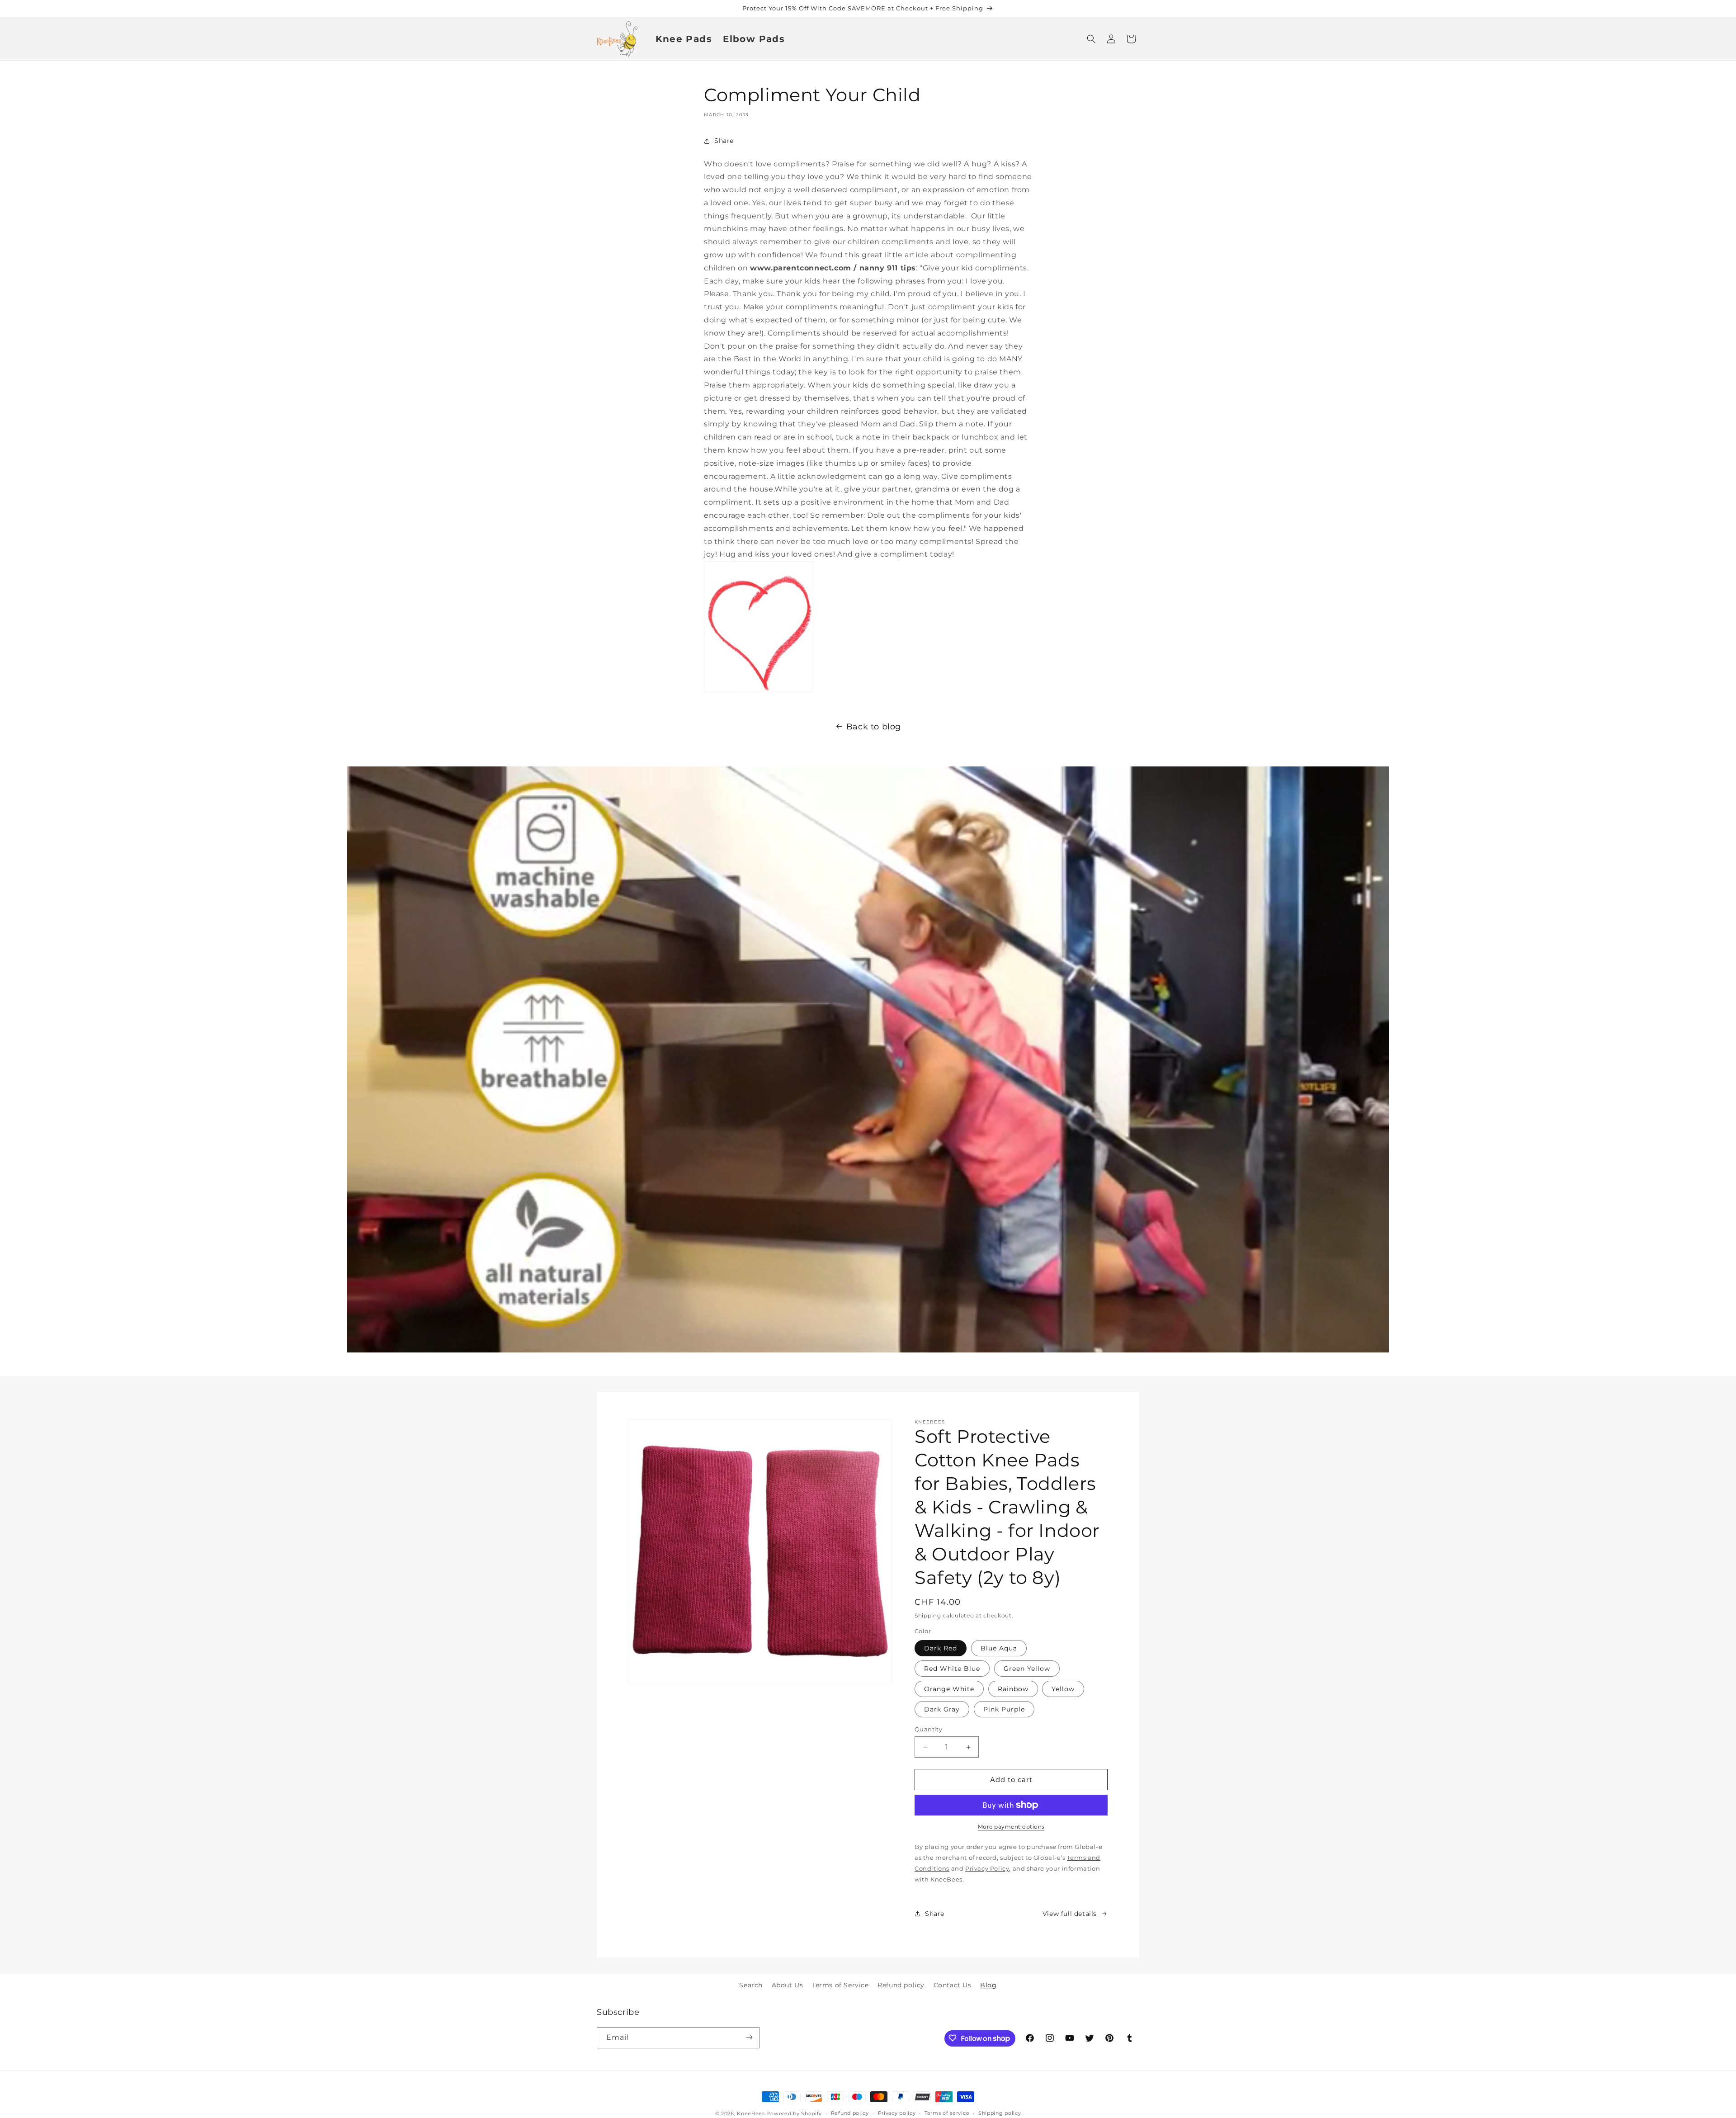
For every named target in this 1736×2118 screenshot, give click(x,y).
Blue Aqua (999, 1648)
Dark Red (941, 1648)
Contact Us (953, 1985)
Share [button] (724, 141)
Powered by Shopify (794, 2113)
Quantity (928, 1729)
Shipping (928, 1615)
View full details (1070, 1914)
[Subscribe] (749, 2037)
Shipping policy (1000, 2113)
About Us (788, 1985)
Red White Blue (952, 1669)
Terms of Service (840, 1985)
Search (751, 1985)
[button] (1091, 39)
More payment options (1011, 1827)
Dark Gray (942, 1709)
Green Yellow (1027, 1669)
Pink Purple (1004, 1709)
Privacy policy (897, 2113)
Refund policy (901, 1985)
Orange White (949, 1689)
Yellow (1063, 1689)
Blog (988, 1985)
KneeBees (751, 2113)
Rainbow (1013, 1689)
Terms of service (947, 2113)
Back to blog (874, 727)
